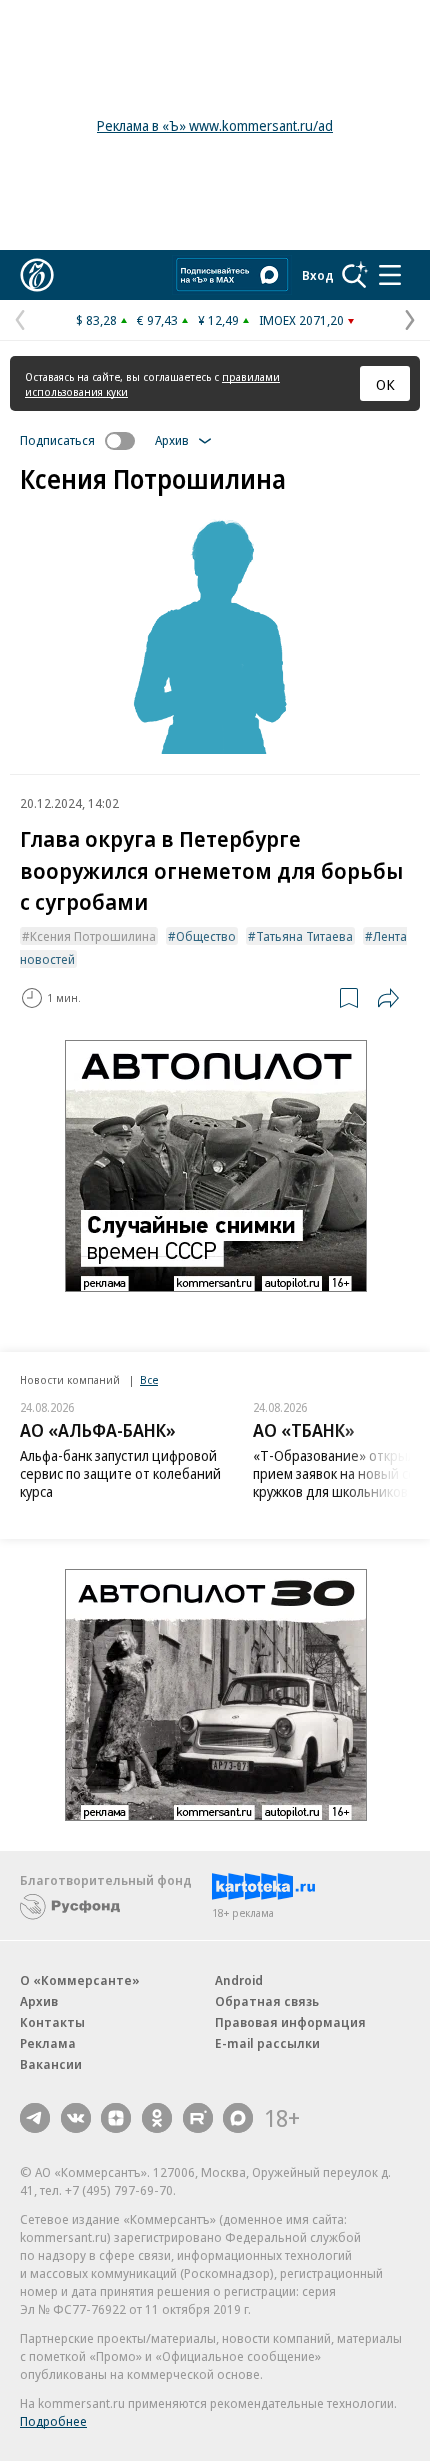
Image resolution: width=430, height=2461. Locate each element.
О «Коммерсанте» (80, 1980)
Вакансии (51, 2064)
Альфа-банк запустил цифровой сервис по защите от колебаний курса (120, 1473)
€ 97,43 (157, 320)
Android (239, 1980)
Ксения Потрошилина (93, 936)
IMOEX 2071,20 (301, 320)
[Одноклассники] (157, 2118)
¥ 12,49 (218, 320)
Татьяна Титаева (304, 936)
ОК (385, 384)
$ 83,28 (96, 320)
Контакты (52, 2022)
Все (149, 1379)
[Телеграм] (35, 2118)
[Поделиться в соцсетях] (388, 998)
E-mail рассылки (267, 2043)
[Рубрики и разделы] (390, 275)
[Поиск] (355, 275)
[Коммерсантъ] (37, 275)
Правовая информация (290, 2022)
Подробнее (53, 2421)
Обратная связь (267, 2001)
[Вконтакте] (76, 2118)
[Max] (238, 2118)
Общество (206, 936)
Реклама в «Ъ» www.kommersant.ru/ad (215, 125)
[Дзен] (116, 2118)
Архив (39, 2001)
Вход (318, 275)
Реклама (48, 2043)
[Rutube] (198, 2118)
